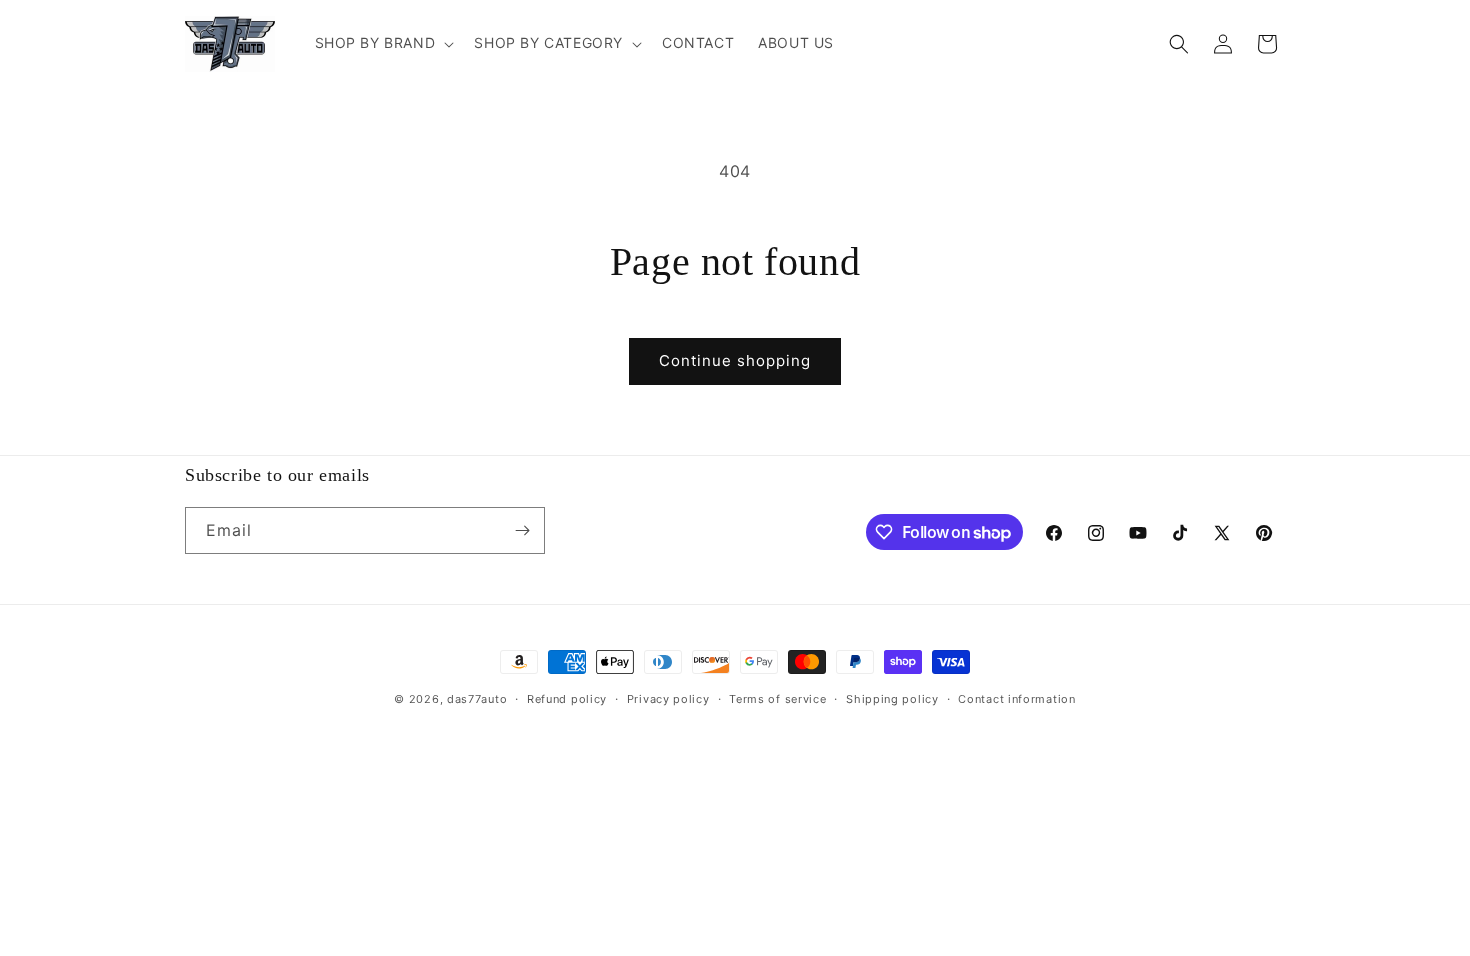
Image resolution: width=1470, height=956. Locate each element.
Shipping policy (892, 699)
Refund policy (567, 699)
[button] (383, 43)
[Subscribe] (522, 530)
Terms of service (777, 699)
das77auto (477, 699)
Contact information (1016, 699)
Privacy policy (668, 699)
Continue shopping (735, 360)
